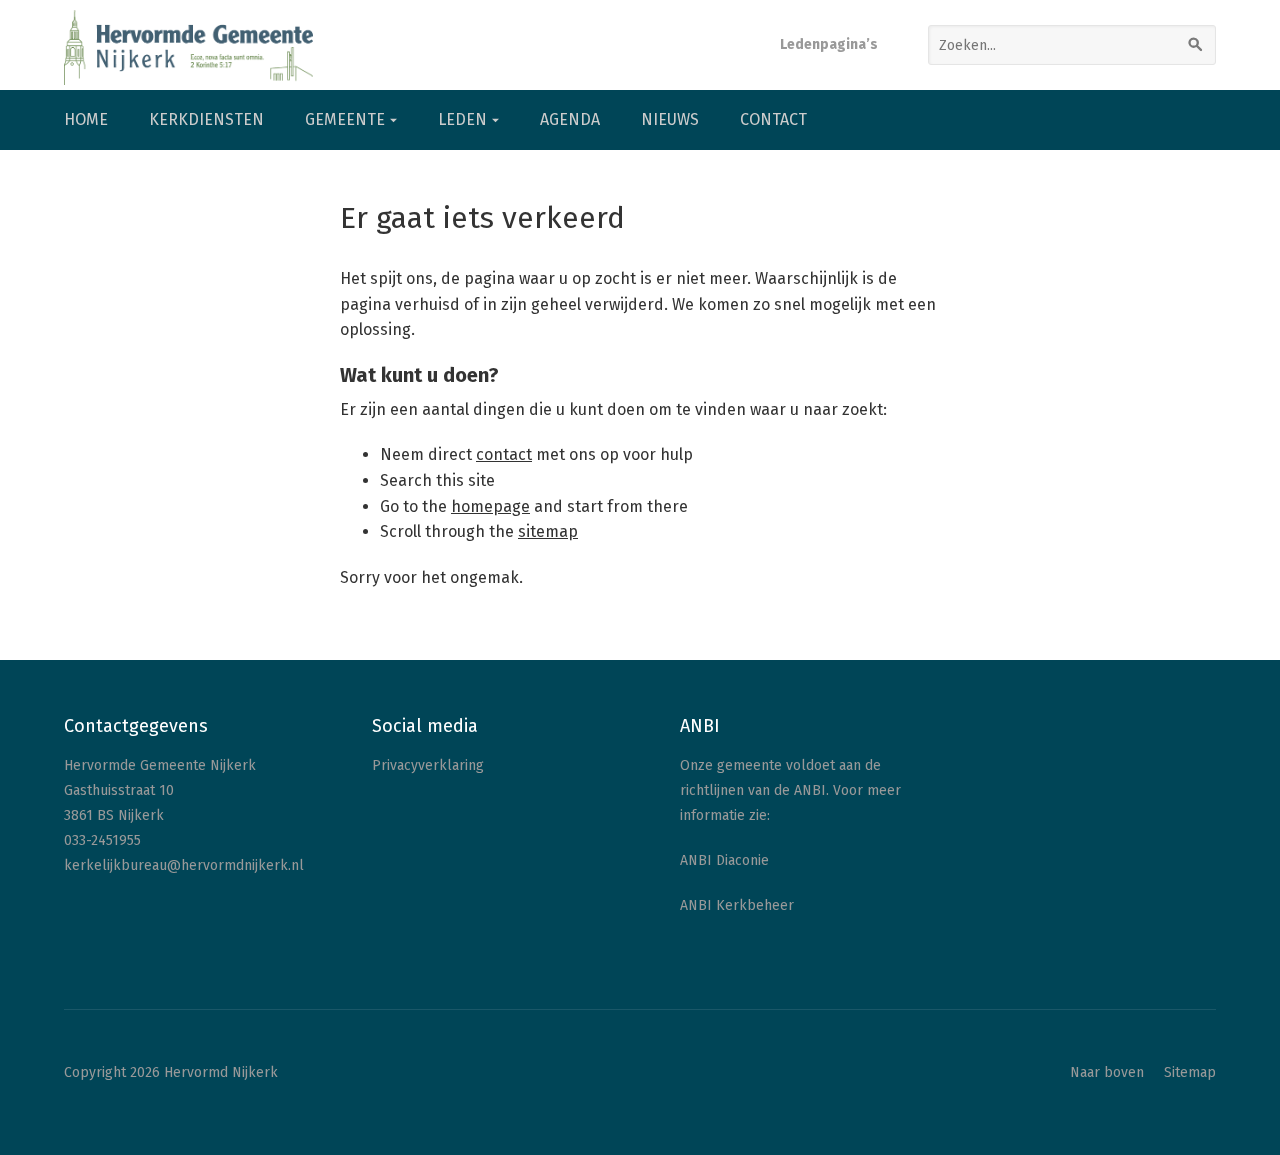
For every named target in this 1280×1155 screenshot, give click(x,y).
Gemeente (345, 119)
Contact (773, 119)
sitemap (548, 531)
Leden (462, 119)
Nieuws (670, 119)
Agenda (570, 119)
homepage (490, 506)
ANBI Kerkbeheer (737, 905)
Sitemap (1190, 1072)
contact (504, 454)
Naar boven (1107, 1072)
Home (86, 119)
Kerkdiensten (206, 119)
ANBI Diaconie (724, 860)
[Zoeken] (1196, 45)
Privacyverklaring (428, 765)
